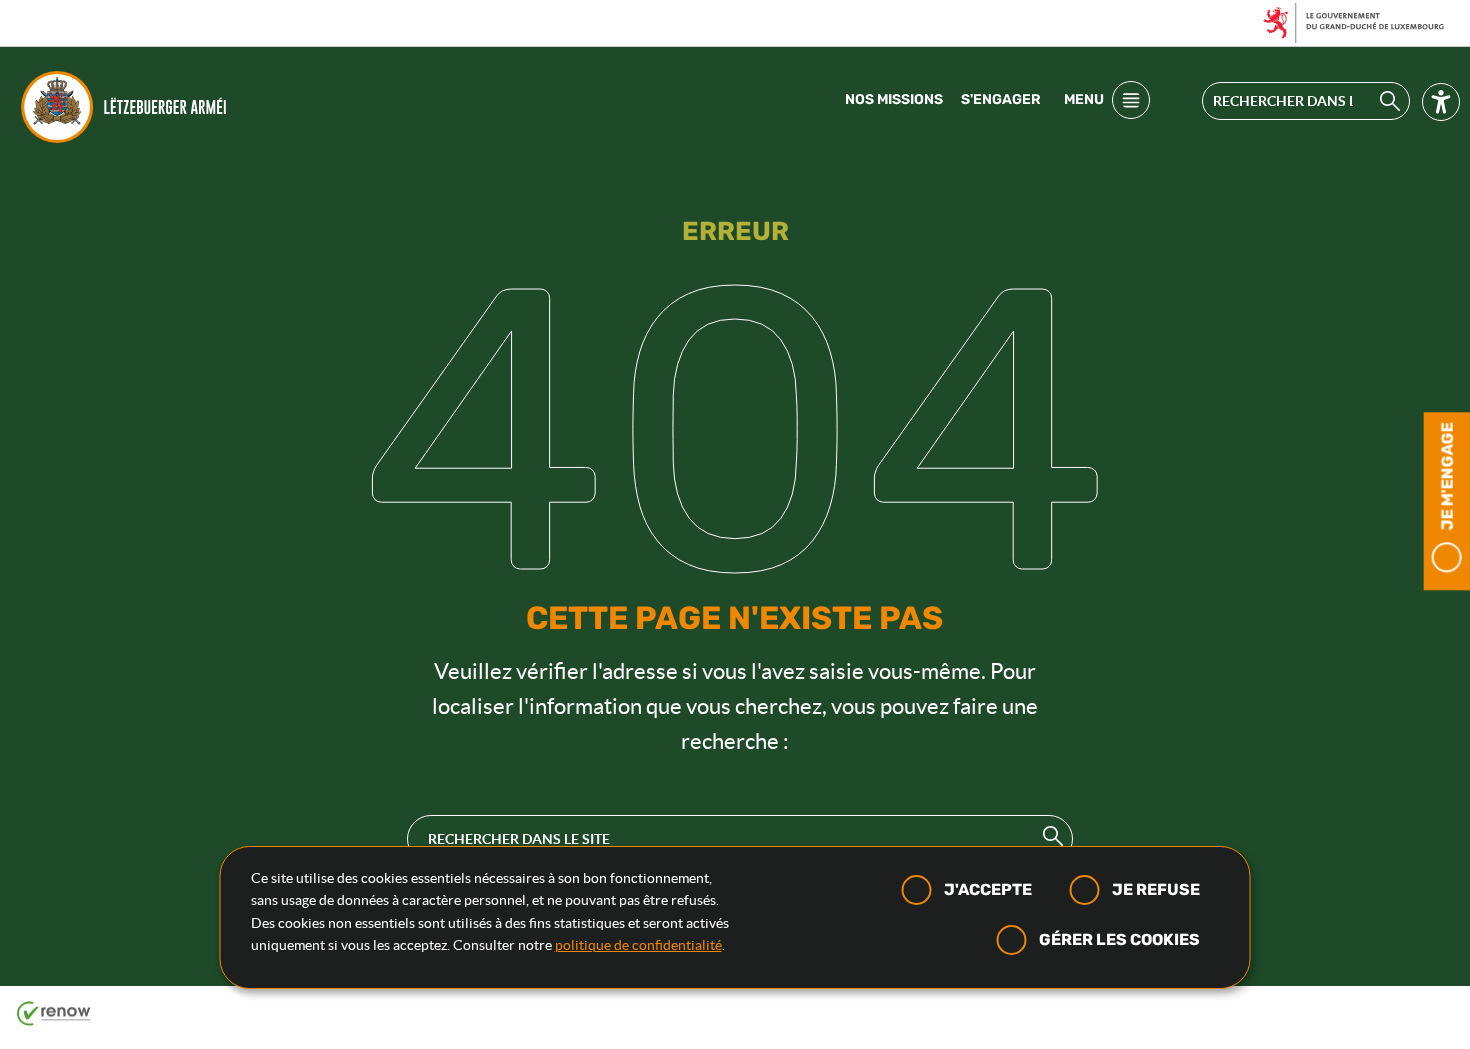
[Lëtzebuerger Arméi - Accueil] (128, 107)
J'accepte (988, 889)
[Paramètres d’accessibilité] (1441, 106)
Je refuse (1156, 889)
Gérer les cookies (1119, 939)
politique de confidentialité (638, 945)
